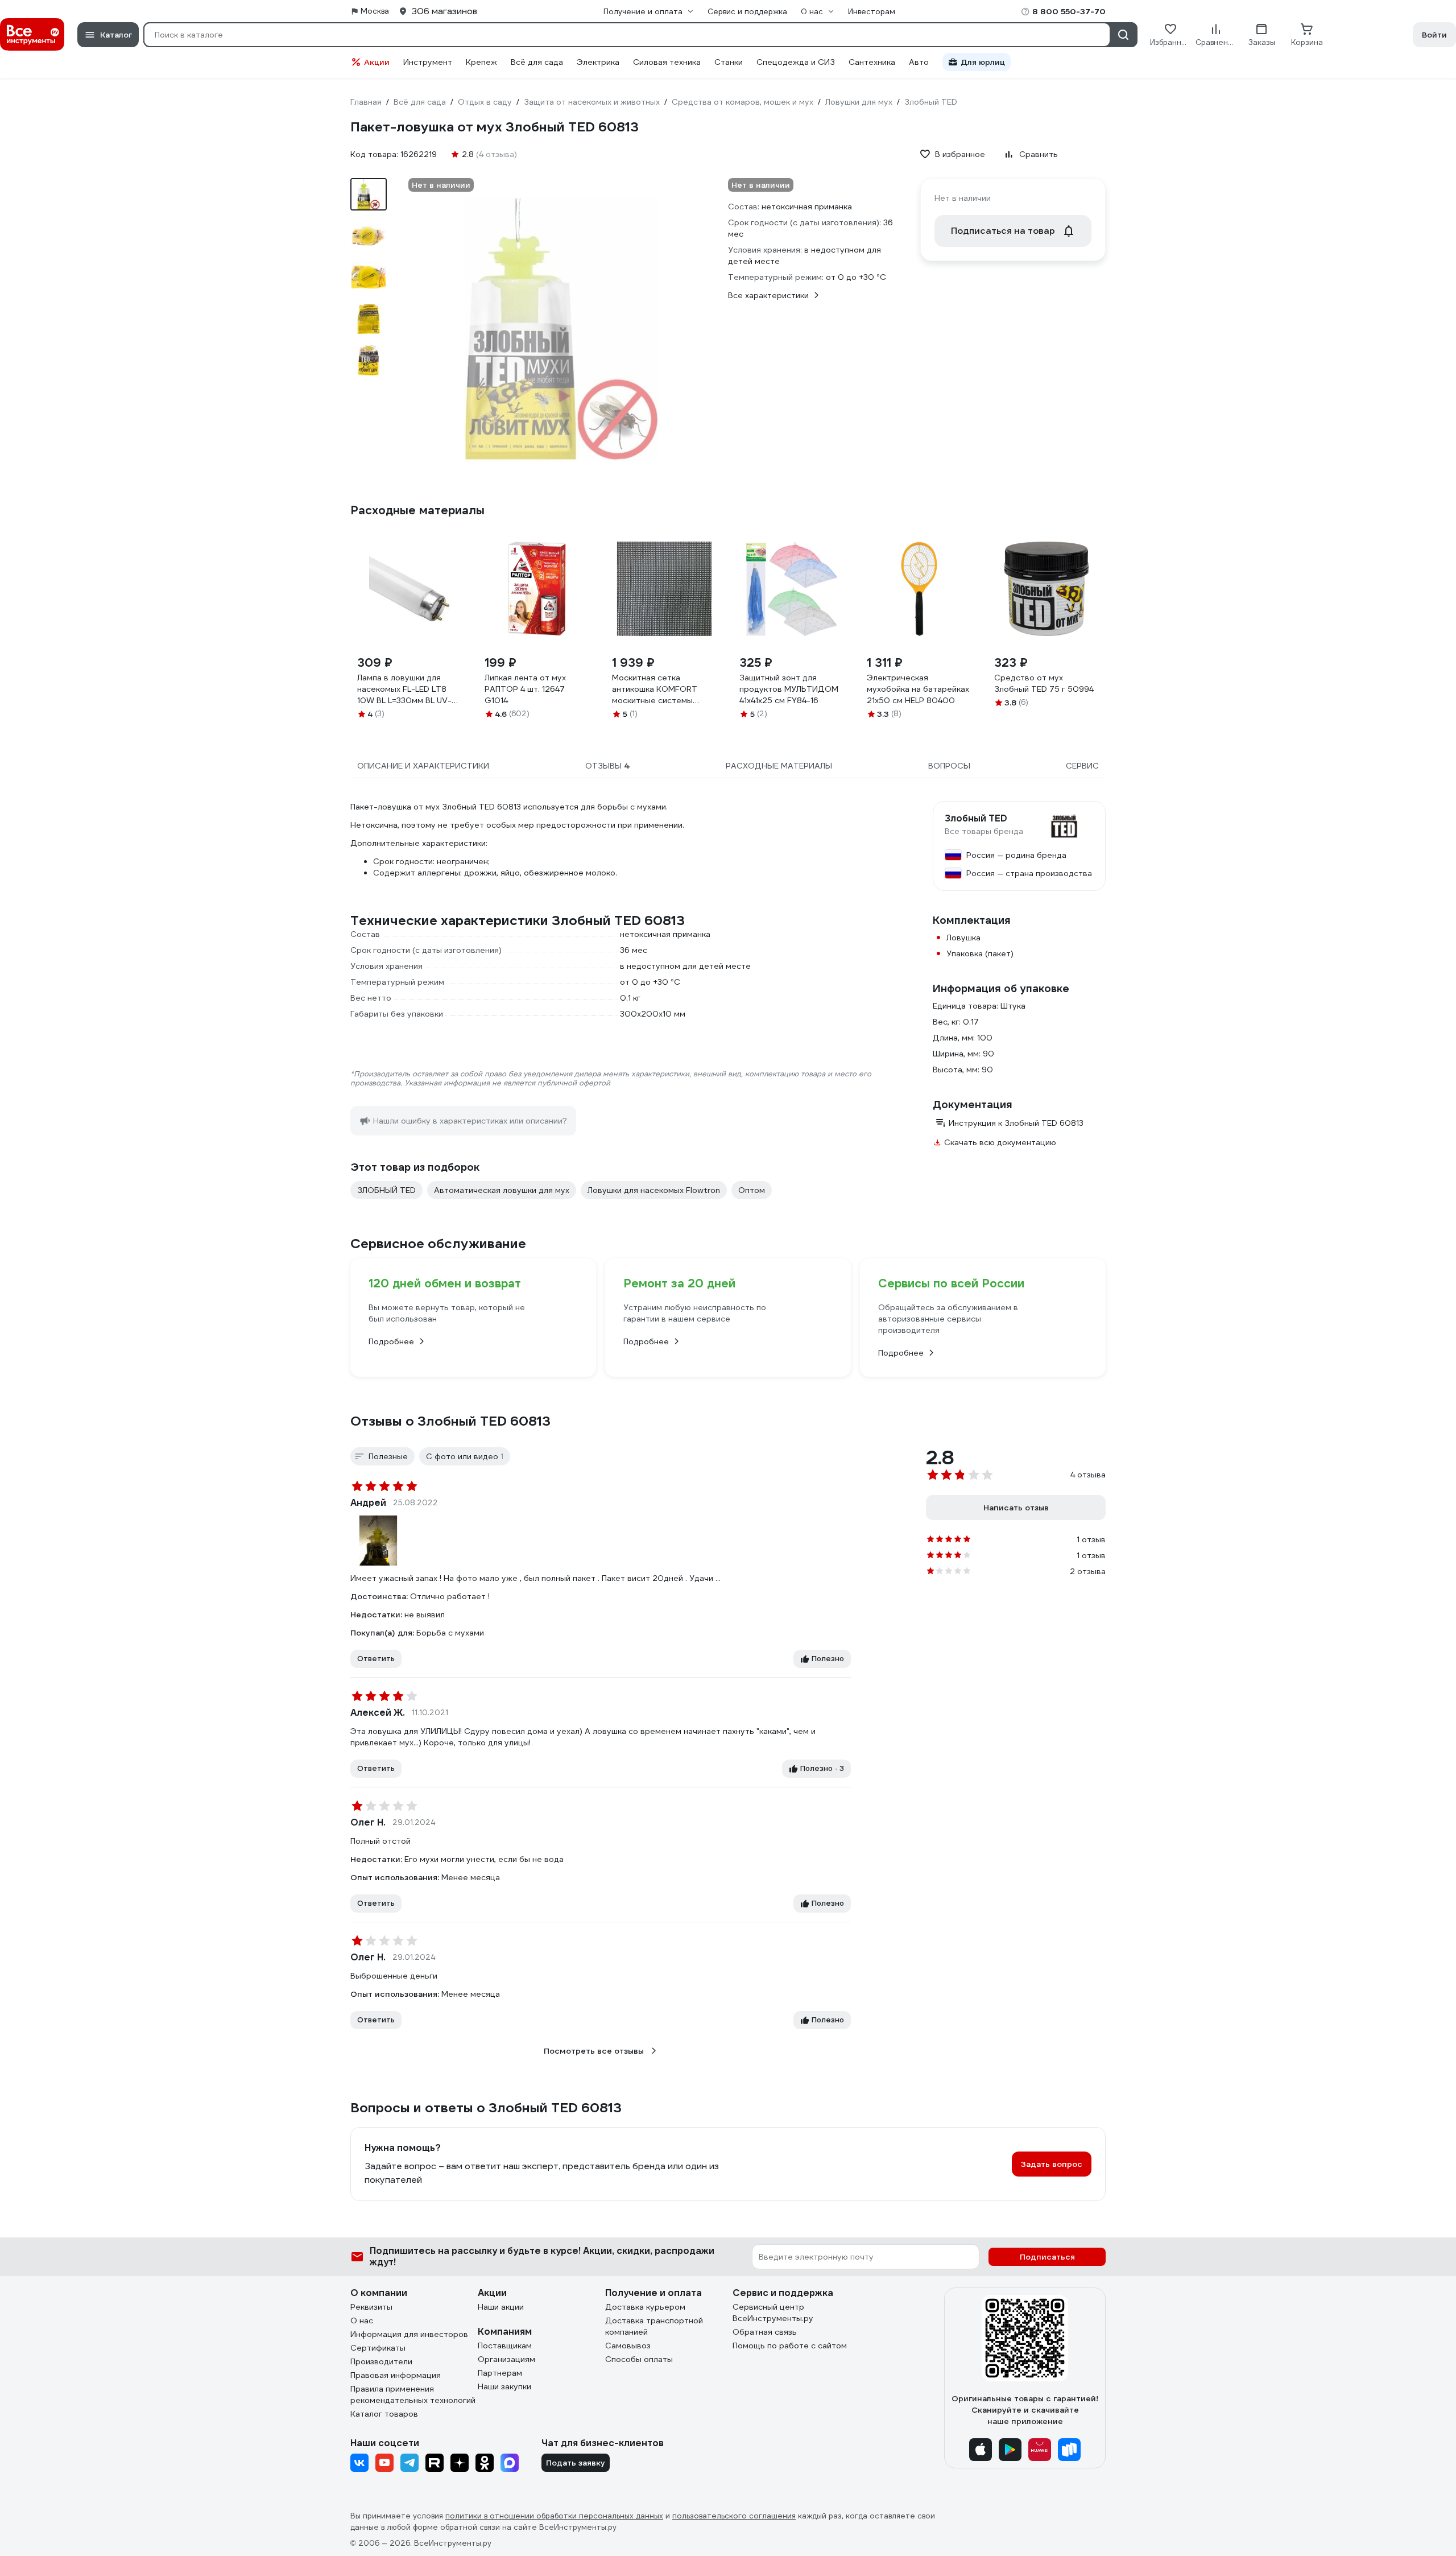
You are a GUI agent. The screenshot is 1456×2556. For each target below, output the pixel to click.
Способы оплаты (639, 2359)
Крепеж (481, 62)
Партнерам (500, 2373)
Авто (919, 62)
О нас (362, 2320)
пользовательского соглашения (734, 2516)
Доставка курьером (645, 2307)
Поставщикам (505, 2346)
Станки (729, 62)
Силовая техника (667, 62)
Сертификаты (378, 2348)
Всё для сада (537, 62)
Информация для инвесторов (409, 2334)
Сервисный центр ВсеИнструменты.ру (773, 2313)
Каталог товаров (384, 2414)
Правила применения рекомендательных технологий (413, 2394)
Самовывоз (628, 2346)
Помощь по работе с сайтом (790, 2346)
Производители (381, 2361)
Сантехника (872, 62)
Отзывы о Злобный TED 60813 (450, 1421)
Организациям (506, 2359)
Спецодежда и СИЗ (796, 62)
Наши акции (501, 2307)
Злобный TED (976, 819)
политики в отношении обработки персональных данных (554, 2516)
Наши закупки (504, 2386)
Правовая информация (396, 2375)
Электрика (598, 62)
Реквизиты (371, 2307)
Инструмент (428, 62)
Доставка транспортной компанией (654, 2326)
